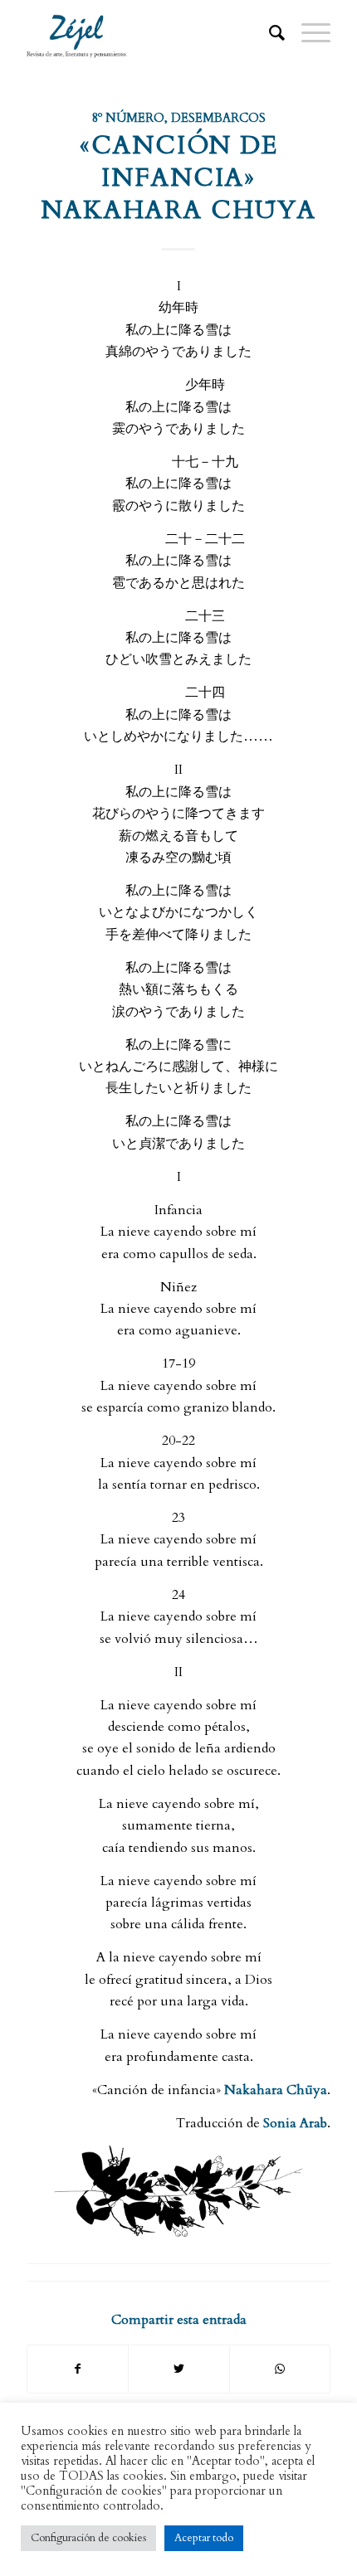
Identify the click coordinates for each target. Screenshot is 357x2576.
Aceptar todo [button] (204, 2538)
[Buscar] (269, 33)
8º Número (128, 118)
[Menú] (308, 33)
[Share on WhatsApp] (280, 2369)
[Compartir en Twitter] (178, 2369)
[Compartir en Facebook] (78, 2369)
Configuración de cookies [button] (88, 2538)
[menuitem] (269, 33)
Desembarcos (218, 118)
